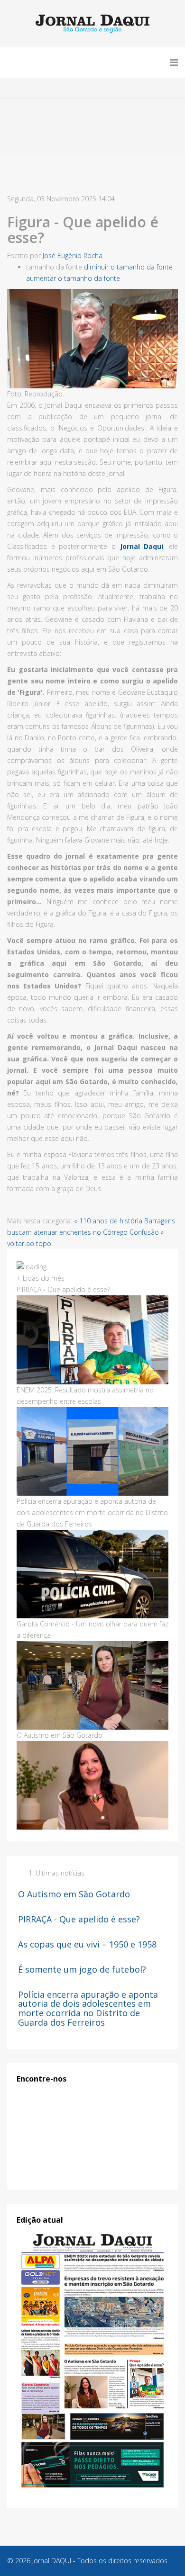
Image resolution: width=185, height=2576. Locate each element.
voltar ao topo (29, 1243)
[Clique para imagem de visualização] (92, 339)
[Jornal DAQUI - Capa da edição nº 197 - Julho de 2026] (92, 2361)
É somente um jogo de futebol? (82, 1969)
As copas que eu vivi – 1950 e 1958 (87, 1944)
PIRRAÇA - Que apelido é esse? (79, 1919)
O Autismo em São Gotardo (74, 1894)
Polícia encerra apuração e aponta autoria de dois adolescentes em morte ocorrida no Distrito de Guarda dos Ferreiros (88, 2008)
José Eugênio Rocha (73, 256)
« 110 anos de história (108, 1221)
